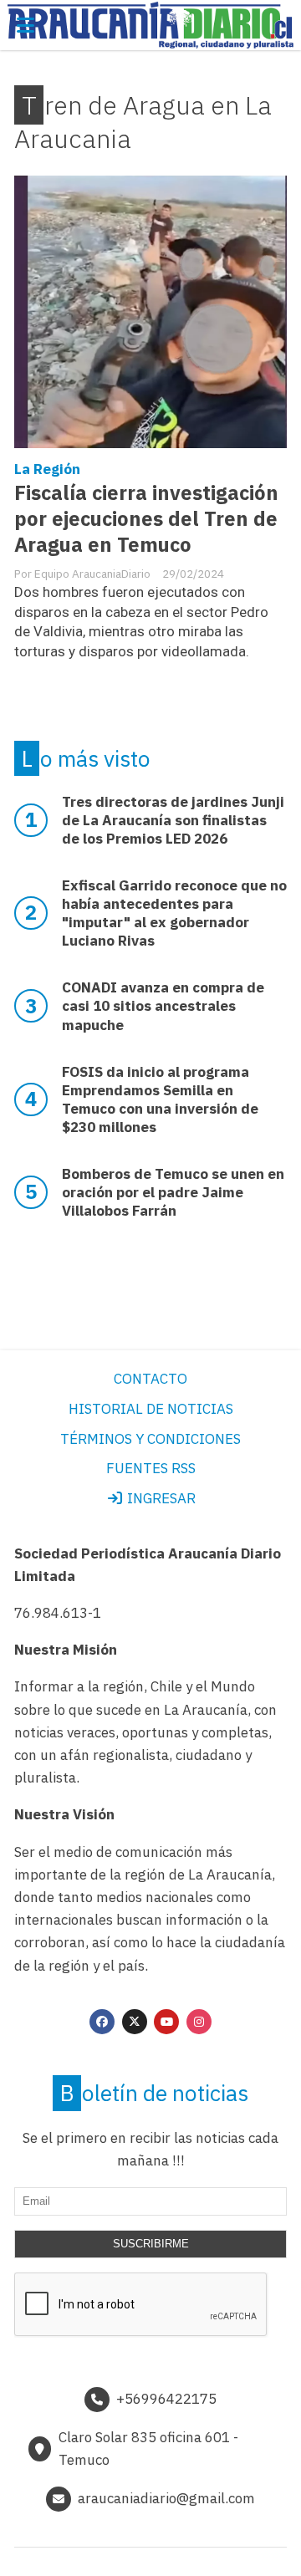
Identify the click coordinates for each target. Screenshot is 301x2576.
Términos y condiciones (150, 1439)
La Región (47, 469)
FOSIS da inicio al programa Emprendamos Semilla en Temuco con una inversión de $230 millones (160, 1099)
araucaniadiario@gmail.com (166, 2498)
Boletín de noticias (154, 2093)
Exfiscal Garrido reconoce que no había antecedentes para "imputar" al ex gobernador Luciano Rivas (174, 913)
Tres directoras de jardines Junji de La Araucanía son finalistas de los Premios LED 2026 (173, 820)
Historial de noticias (151, 1409)
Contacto (150, 1379)
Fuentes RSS (151, 1468)
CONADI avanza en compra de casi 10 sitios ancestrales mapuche (163, 1006)
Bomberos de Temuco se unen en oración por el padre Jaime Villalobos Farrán (173, 1192)
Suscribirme (151, 2244)
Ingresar (160, 1498)
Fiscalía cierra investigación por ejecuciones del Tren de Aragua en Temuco (146, 519)
